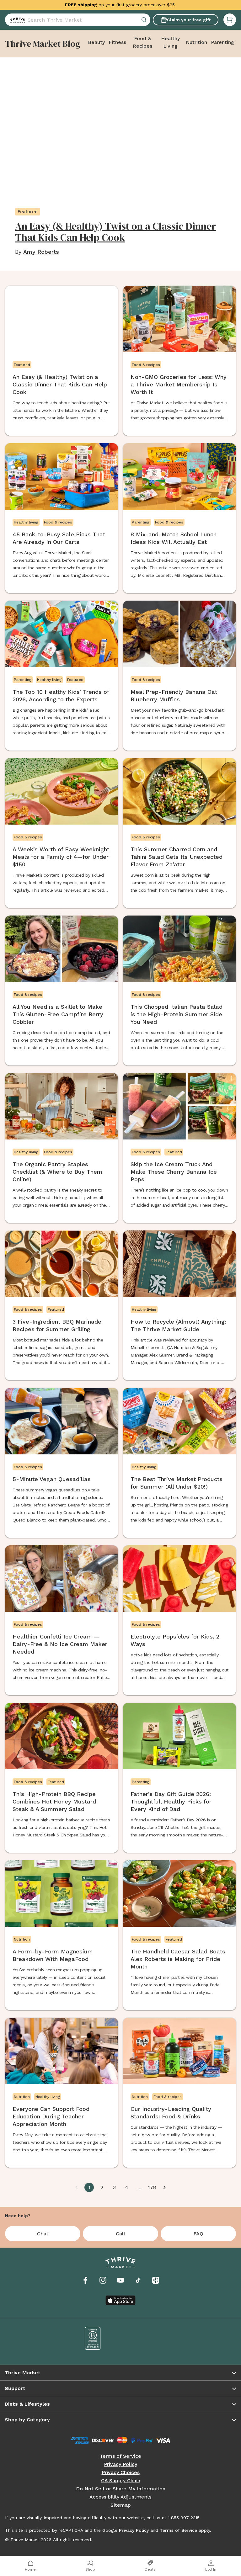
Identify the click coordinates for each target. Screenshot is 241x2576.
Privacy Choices (121, 2472)
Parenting (222, 42)
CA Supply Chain (121, 2481)
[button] (230, 20)
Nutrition (196, 42)
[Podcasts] (156, 2280)
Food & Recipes (142, 42)
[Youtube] (120, 2280)
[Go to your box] (230, 20)
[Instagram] (103, 2280)
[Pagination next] (164, 2187)
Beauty (96, 42)
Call (120, 2234)
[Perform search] (16, 20)
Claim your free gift (189, 20)
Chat (43, 2234)
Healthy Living (170, 42)
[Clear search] (145, 20)
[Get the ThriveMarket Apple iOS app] (120, 2300)
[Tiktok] (138, 2280)
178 (152, 2187)
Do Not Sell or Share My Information (121, 2489)
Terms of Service (120, 2456)
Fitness (117, 42)
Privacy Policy (120, 2464)
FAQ (198, 2234)
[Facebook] (85, 2280)
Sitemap (121, 2505)
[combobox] (78, 20)
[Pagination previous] (77, 2187)
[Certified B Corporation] (93, 2338)
